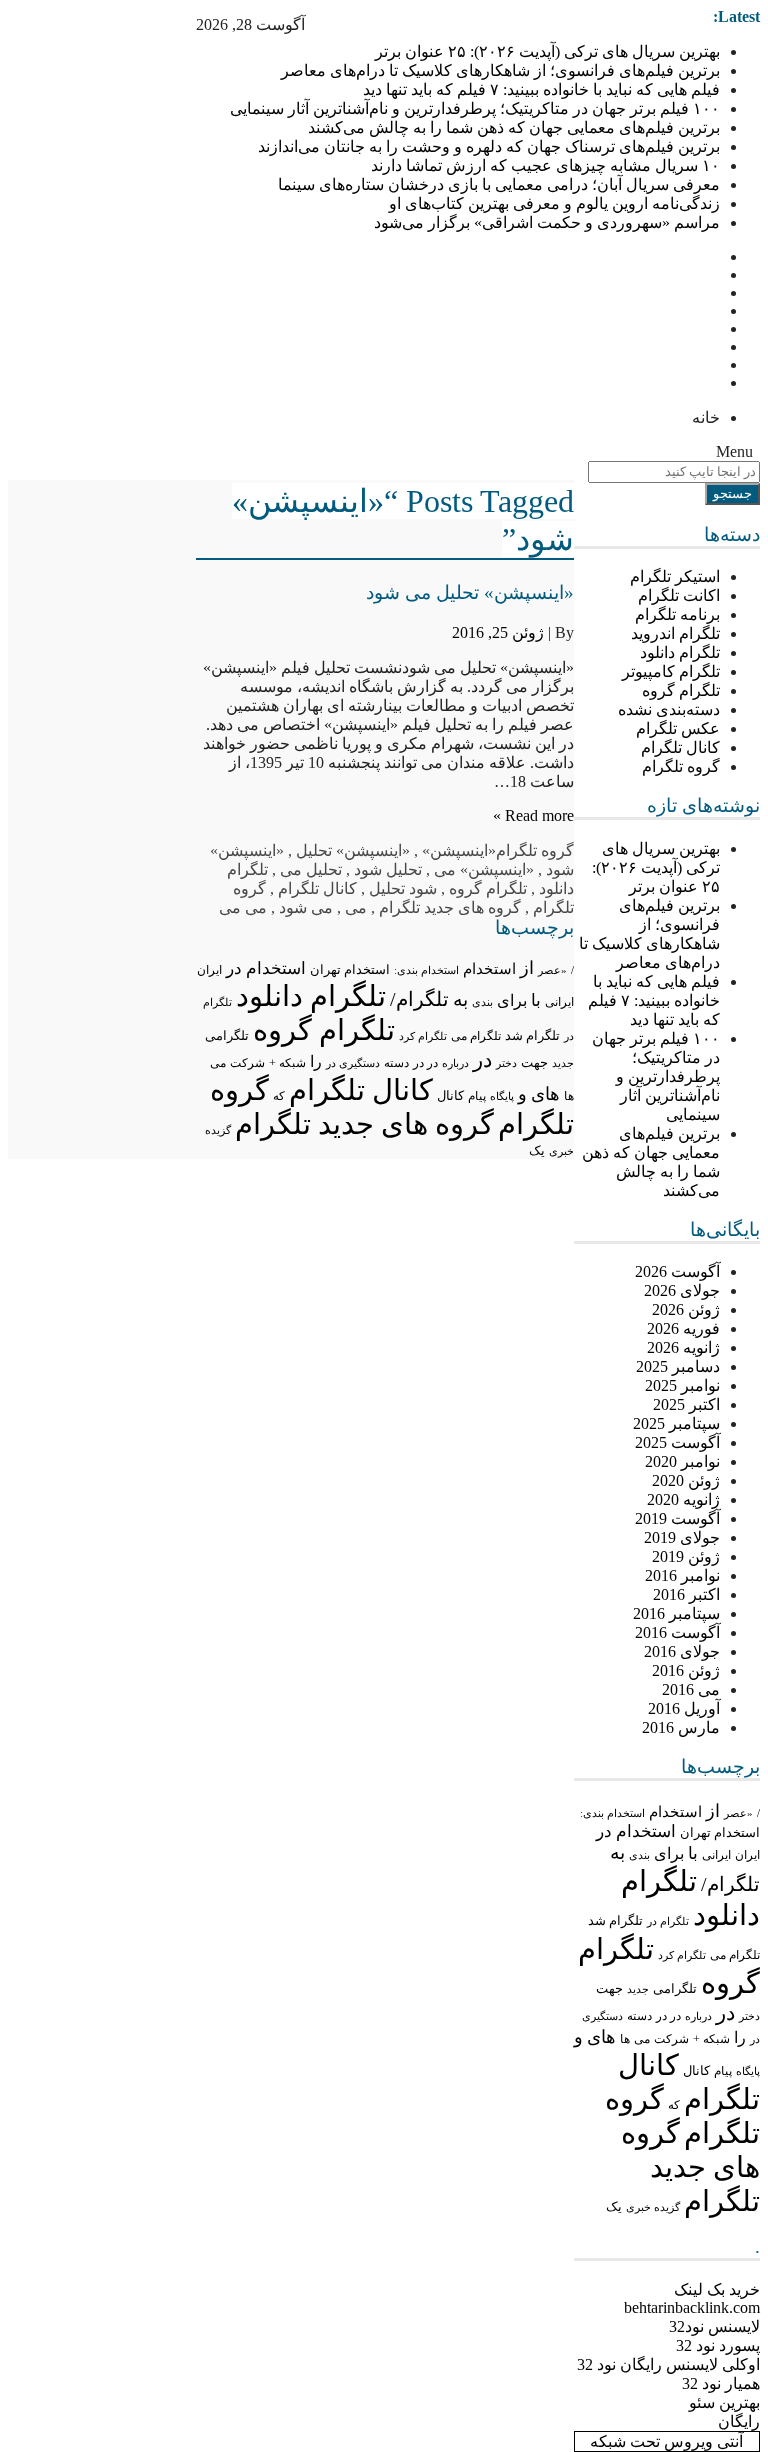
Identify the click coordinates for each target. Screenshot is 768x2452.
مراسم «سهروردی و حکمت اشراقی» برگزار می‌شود (547, 222)
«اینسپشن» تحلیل (353, 850)
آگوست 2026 (677, 1271)
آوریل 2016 (684, 1708)
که (674, 2105)
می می (243, 907)
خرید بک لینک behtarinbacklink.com (692, 2298)
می (642, 2039)
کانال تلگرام (680, 747)
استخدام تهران (720, 1832)
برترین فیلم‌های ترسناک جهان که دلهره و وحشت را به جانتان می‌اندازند (489, 146)
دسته (639, 2016)
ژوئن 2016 (686, 1670)
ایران (747, 1855)
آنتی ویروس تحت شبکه (666, 2441)
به (617, 1852)
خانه (706, 417)
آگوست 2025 (677, 1442)
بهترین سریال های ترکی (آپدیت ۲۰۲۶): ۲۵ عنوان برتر (547, 51)
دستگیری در (353, 1063)
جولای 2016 (682, 1651)
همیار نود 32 (721, 2383)
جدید (638, 1989)
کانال (696, 2071)
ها (625, 2039)
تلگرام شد (615, 1920)
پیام (723, 2071)
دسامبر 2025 (678, 1366)
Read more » (533, 815)
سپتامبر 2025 (676, 1423)
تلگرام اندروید (675, 633)
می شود (306, 907)
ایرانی (716, 1855)
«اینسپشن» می (484, 869)
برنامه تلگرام (677, 614)
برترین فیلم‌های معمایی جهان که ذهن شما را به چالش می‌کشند (514, 127)
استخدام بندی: (612, 1813)
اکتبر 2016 (686, 1594)
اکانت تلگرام (679, 595)
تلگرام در (668, 1921)
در (725, 2013)
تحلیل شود (388, 869)
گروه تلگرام (681, 766)
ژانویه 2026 (683, 1347)
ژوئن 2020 (686, 1480)
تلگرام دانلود (680, 652)
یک (614, 2207)
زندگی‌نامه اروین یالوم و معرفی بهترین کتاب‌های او (554, 203)
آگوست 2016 (677, 1632)
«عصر (738, 1813)
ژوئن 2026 (686, 1309)
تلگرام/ (730, 1884)
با (693, 1853)
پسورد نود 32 (718, 2345)
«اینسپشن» (459, 850)
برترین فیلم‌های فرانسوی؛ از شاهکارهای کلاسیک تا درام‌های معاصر (500, 70)
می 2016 (691, 1689)
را (740, 2037)
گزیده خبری (653, 2207)
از (713, 1811)
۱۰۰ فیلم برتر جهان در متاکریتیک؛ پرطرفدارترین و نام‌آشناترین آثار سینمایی (475, 108)
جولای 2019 (682, 1537)
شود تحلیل (403, 888)
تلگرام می (735, 1955)
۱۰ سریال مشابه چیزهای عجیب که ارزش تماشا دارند (545, 165)
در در (668, 2016)
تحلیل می (311, 869)
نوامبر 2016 (682, 1575)
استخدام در (636, 1831)
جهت (609, 1989)
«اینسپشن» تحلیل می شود (470, 592)
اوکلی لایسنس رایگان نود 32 (668, 2364)
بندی (639, 1855)
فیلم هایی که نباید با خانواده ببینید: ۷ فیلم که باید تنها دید (541, 89)
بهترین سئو (724, 2402)
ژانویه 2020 (683, 1499)
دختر (749, 2016)
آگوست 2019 (677, 1518)
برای (669, 1853)
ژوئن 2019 (686, 1556)
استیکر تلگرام (675, 576)
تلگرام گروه (681, 690)
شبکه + (711, 2039)
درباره (698, 2016)
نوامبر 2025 (682, 1385)
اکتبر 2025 (686, 1404)
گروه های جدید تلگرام (690, 2167)
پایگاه (748, 2071)
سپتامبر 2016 (676, 1613)
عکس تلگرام (678, 728)
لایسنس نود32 (714, 2326)
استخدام (675, 1812)
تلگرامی (675, 1988)
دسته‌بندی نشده (669, 709)
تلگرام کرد (682, 1955)
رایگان (739, 2421)
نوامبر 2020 (682, 1461)
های (601, 2037)
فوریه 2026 (683, 1328)
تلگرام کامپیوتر (671, 671)
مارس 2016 (681, 1727)
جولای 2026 (682, 1290)
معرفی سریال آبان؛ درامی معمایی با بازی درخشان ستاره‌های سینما (499, 184)
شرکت (671, 2039)
